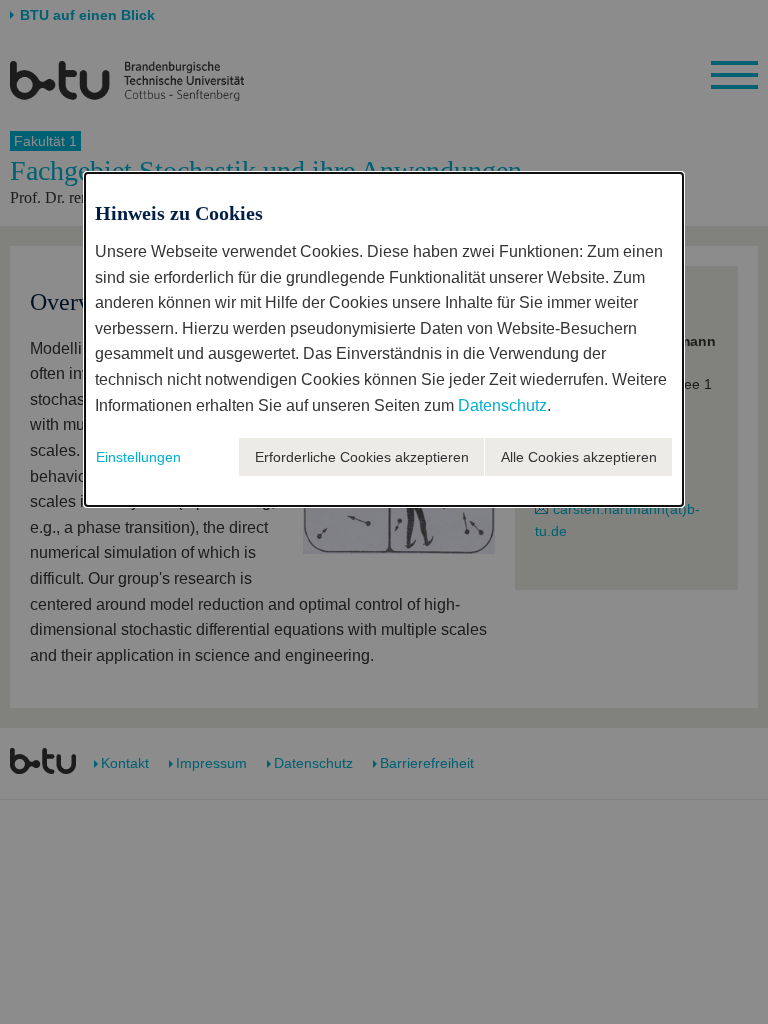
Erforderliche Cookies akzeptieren (362, 457)
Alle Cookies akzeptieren (579, 457)
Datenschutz (502, 405)
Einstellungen (138, 457)
